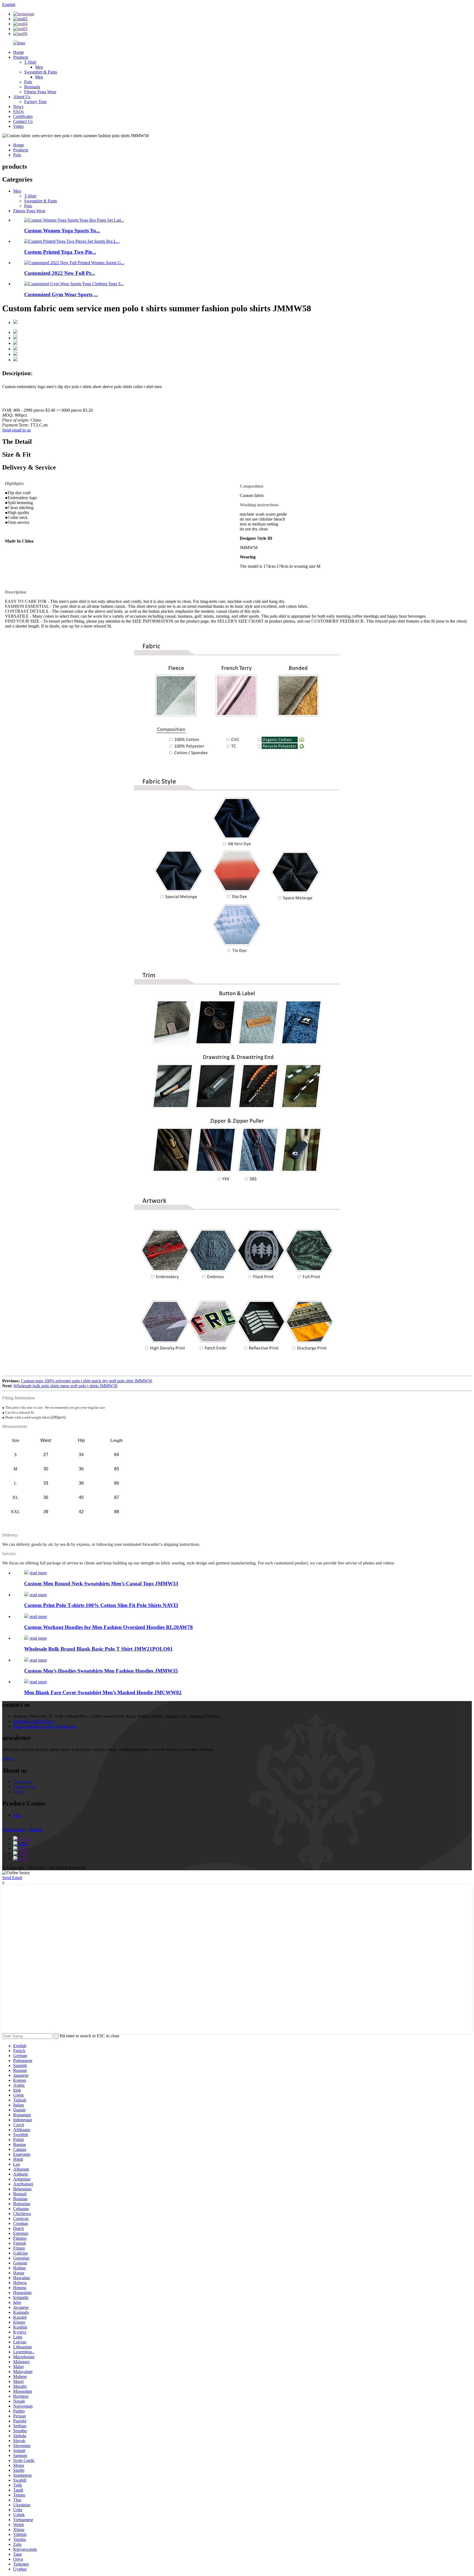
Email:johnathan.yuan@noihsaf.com (45, 1726)
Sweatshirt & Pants (41, 72)
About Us (22, 97)
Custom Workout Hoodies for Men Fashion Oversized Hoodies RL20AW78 (108, 1627)
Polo (28, 82)
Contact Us (23, 121)
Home (19, 52)
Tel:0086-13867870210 (34, 1721)
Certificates (23, 116)
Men (39, 67)
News (18, 107)
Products (21, 57)
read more (38, 1573)
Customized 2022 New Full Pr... (60, 273)
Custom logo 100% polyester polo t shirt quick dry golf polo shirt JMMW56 (87, 1381)
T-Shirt (30, 62)
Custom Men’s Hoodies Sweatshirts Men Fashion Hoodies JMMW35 (101, 1671)
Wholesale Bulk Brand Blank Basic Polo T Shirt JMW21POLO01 (98, 1649)
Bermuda (32, 87)
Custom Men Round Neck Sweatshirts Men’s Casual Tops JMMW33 (101, 1584)
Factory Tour (35, 102)
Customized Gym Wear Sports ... (61, 294)
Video (18, 126)
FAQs (18, 111)
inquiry (8, 1759)
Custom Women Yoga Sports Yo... (62, 231)
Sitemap (36, 1829)
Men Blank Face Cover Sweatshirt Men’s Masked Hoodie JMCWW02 (103, 1692)
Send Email (12, 1878)
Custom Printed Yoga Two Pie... (60, 252)
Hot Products (14, 1829)
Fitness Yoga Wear (40, 92)
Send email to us (16, 430)
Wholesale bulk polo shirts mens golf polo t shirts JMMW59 (65, 1386)
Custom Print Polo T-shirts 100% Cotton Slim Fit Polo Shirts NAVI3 (101, 1605)
